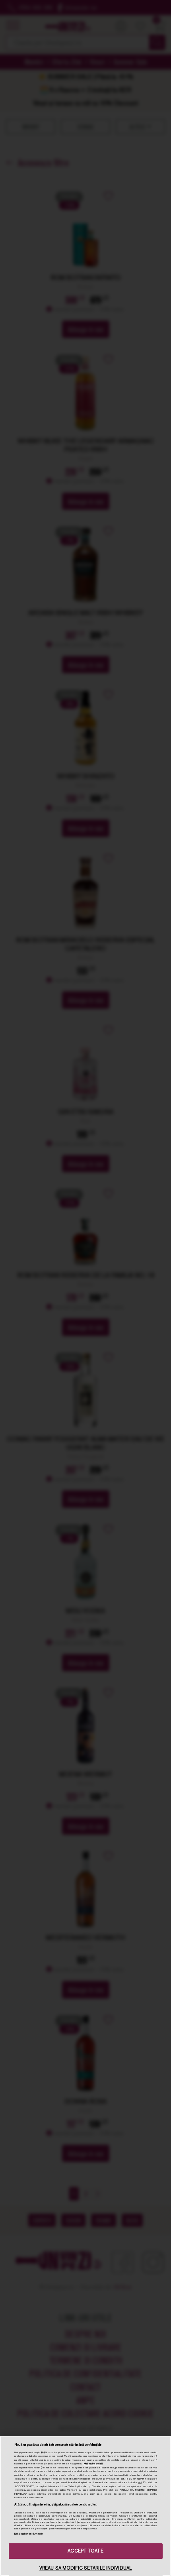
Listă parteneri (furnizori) (29, 2534)
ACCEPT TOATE (85, 2551)
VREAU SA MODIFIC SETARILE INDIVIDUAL (85, 2568)
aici (140, 2482)
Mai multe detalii (93, 2464)
